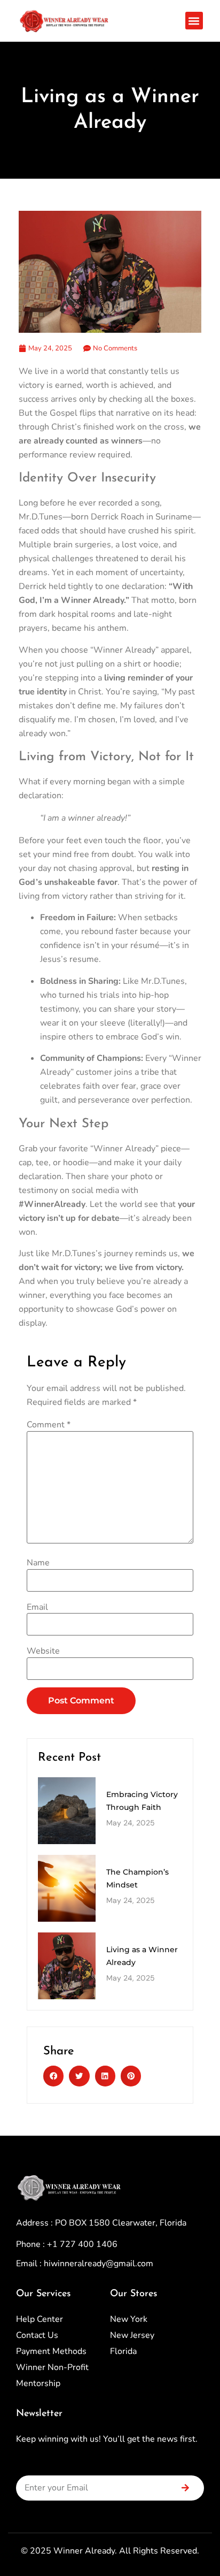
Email (37, 1607)
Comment (49, 1425)
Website (43, 1651)
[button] (194, 21)
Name (38, 1563)
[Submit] (185, 2488)
